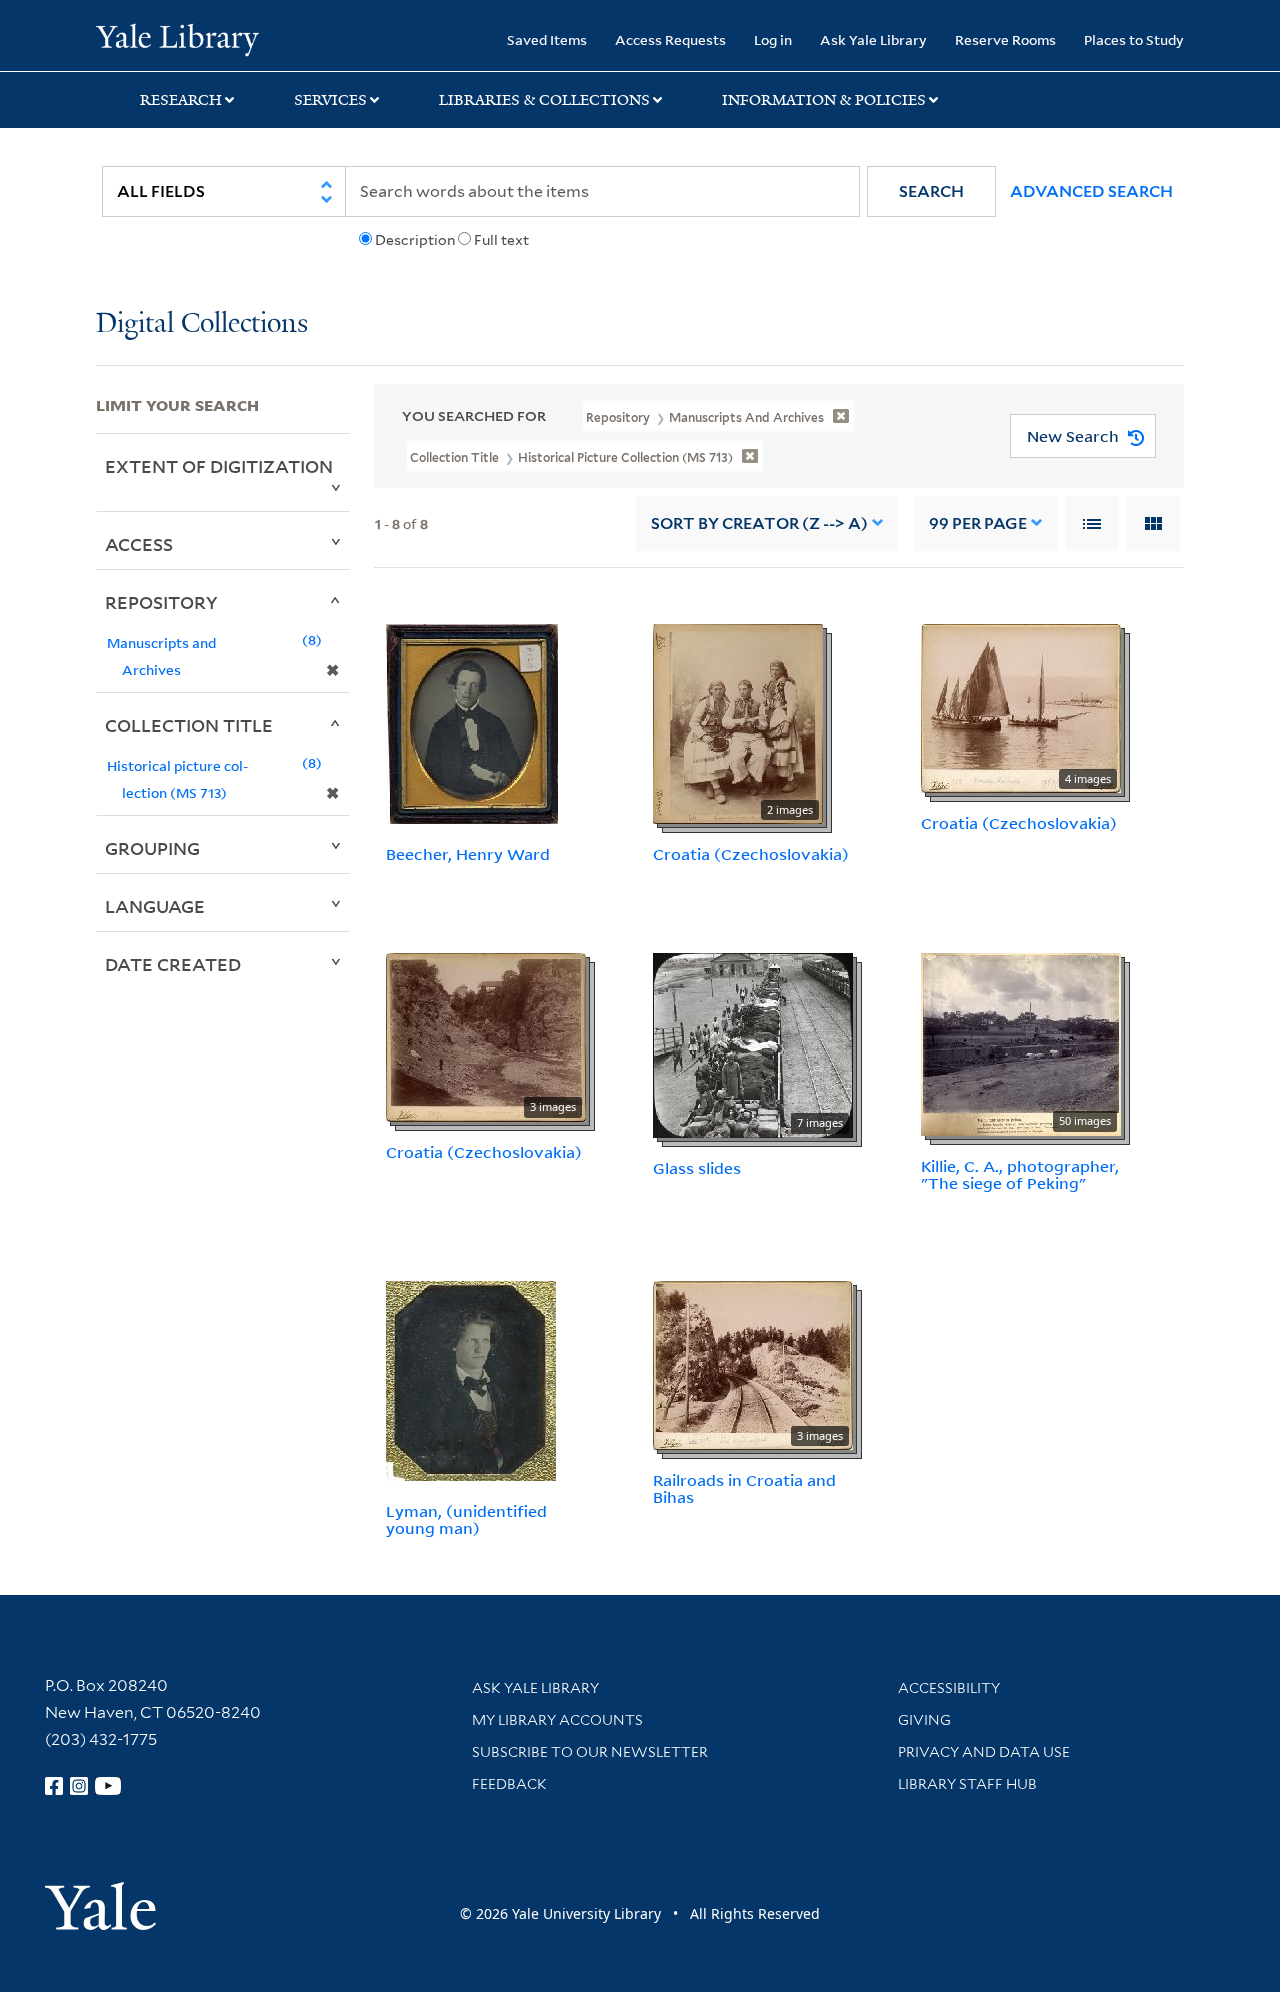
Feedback (509, 1784)
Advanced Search (1091, 191)
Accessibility (949, 1688)
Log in (773, 39)
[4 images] (1021, 707)
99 (978, 523)
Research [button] (181, 100)
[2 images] (738, 722)
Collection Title (189, 725)
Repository (161, 602)
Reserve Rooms (1005, 39)
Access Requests (670, 39)
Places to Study (1134, 39)
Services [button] (330, 100)
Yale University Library (177, 38)
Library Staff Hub (967, 1784)
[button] (931, 191)
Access (139, 544)
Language (155, 906)
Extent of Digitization (219, 466)
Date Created (173, 964)
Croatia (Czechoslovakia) (751, 854)
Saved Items (547, 39)
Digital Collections (202, 324)
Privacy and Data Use (984, 1752)
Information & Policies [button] (824, 100)
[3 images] (486, 1036)
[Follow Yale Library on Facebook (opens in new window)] (54, 1786)
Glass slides (697, 1168)
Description (415, 240)
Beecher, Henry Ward (468, 854)
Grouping (152, 848)
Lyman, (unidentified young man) (466, 1519)
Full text (501, 240)
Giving (924, 1720)
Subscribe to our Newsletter (590, 1752)
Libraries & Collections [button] (544, 100)
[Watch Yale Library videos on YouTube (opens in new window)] (108, 1786)
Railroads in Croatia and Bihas (744, 1488)
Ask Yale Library (873, 39)
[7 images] (753, 1044)
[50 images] (1021, 1043)
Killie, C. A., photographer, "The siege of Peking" (1020, 1174)
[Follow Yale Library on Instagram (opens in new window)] (79, 1786)
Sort (759, 523)
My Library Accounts (557, 1720)
